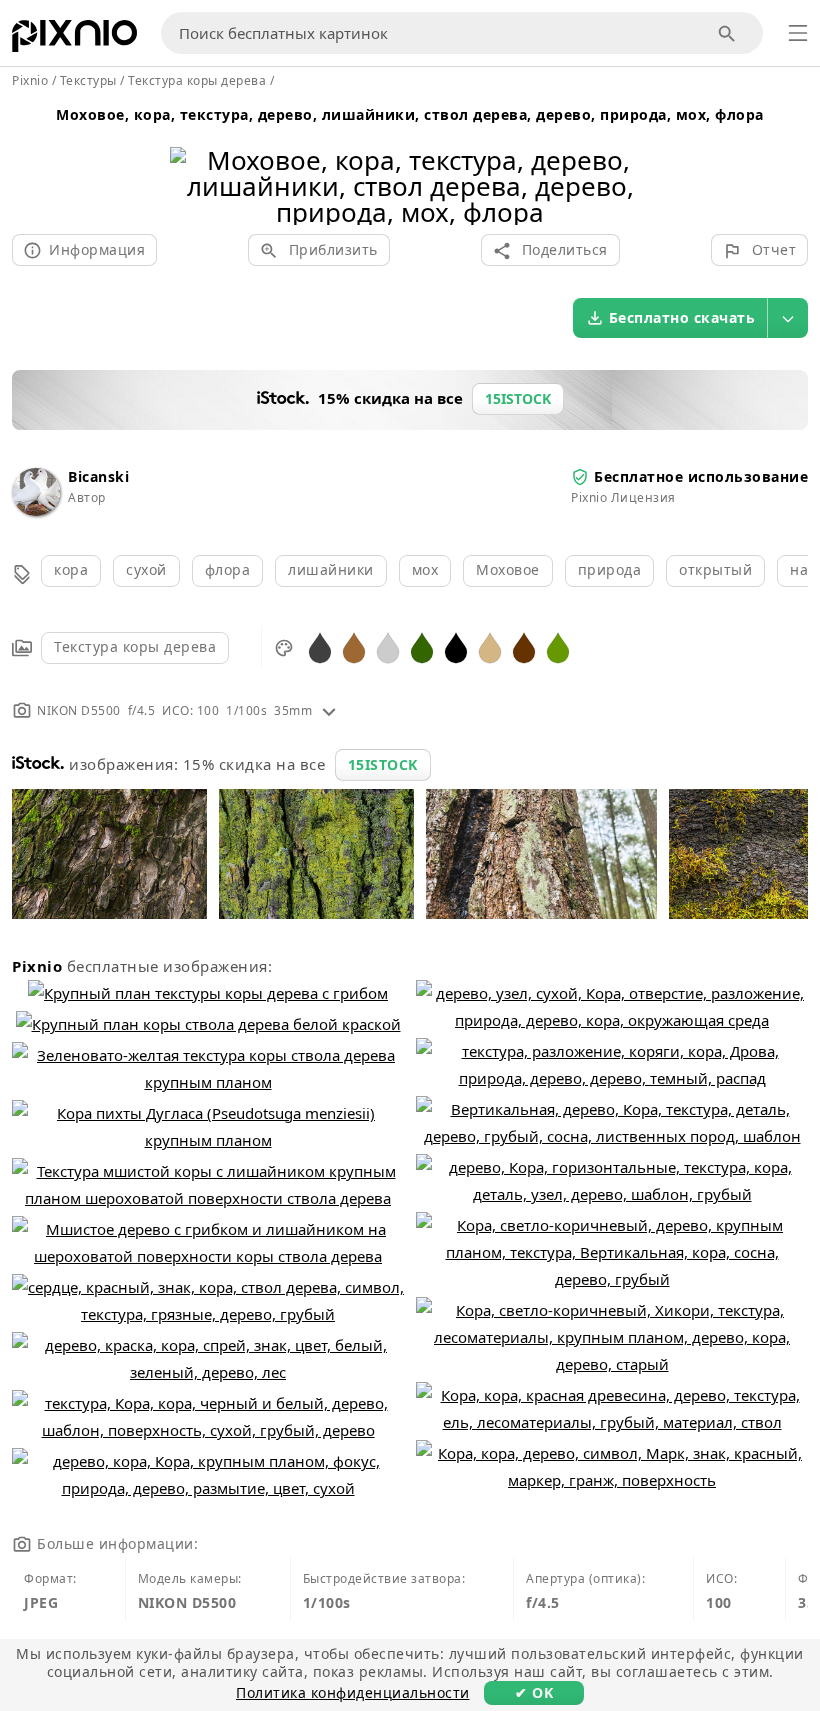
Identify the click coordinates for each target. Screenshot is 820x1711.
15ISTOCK (383, 764)
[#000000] (456, 646)
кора (71, 569)
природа (610, 569)
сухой (146, 569)
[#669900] (558, 646)
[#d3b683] (490, 646)
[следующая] (627, 160)
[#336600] (422, 646)
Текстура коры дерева (135, 646)
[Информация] (329, 710)
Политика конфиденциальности (353, 1692)
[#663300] (524, 646)
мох (425, 569)
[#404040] (320, 646)
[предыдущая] (192, 160)
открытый (715, 569)
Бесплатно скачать (682, 317)
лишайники (331, 569)
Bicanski (98, 476)
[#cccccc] (388, 646)
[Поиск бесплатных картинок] (727, 33)
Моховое (508, 569)
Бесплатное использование (701, 476)
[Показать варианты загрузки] (788, 318)
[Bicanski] (36, 510)
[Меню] (798, 33)
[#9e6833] (354, 646)
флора (228, 569)
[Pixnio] (74, 40)
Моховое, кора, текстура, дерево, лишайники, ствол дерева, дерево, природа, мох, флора (410, 114)
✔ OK (534, 1692)
